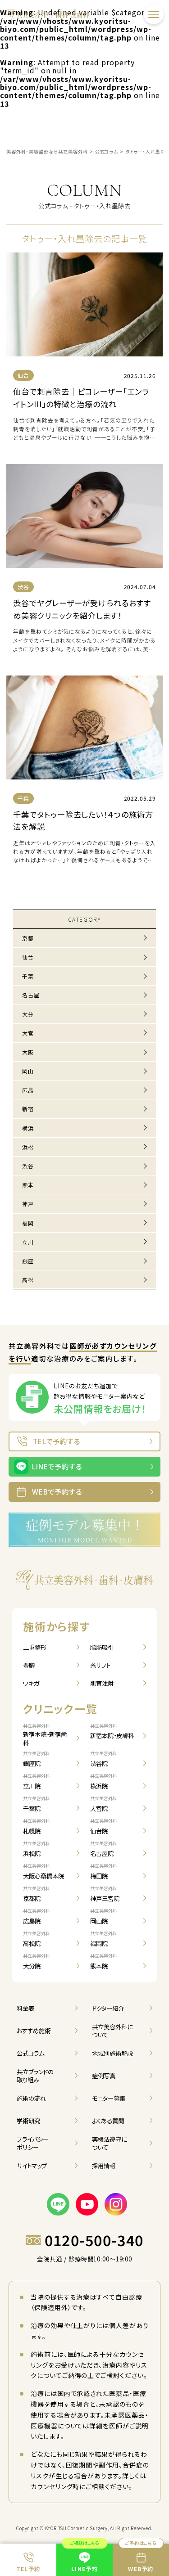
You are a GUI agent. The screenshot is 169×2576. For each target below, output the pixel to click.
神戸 (28, 1204)
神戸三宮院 (105, 1894)
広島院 (37, 1916)
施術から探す (57, 1626)
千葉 (28, 976)
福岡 (28, 1223)
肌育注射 (102, 1683)
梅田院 (104, 1871)
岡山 (28, 1071)
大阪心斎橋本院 (43, 1871)
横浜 (28, 1128)
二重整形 (35, 1647)
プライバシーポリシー (33, 2143)
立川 (28, 1242)
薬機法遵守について (110, 2143)
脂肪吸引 (102, 1647)
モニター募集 (109, 2098)
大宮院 (104, 1804)
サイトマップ (32, 2166)
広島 (28, 1090)
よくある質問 (108, 2121)
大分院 (37, 1961)
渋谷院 (104, 1759)
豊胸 (29, 1665)
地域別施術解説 (112, 2053)
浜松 (28, 1147)
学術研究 (28, 2121)
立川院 (37, 1781)
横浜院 (104, 1781)
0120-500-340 (94, 2240)
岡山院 (104, 1916)
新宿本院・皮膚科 (112, 1732)
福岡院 (104, 1939)
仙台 (28, 957)
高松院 (37, 1939)
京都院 (37, 1894)
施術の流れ (31, 2098)
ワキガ (31, 1683)
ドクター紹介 (108, 2008)
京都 (28, 938)
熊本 (28, 1185)
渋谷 (28, 1166)
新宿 (28, 1109)
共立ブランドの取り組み (35, 2076)
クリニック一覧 (60, 1709)
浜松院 (37, 1849)
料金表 (25, 2008)
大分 (28, 1014)
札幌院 (37, 1826)
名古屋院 (104, 1849)
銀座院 (37, 1759)
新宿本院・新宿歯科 (45, 1735)
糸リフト (100, 1665)
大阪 (28, 1052)
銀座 (28, 1261)
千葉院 (37, 1804)
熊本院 (104, 1961)
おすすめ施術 (34, 2031)
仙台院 (104, 1826)
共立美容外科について (112, 2031)
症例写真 (104, 2076)
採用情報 (104, 2166)
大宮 (28, 1033)
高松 (28, 1280)
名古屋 (31, 995)
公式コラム (30, 2053)
